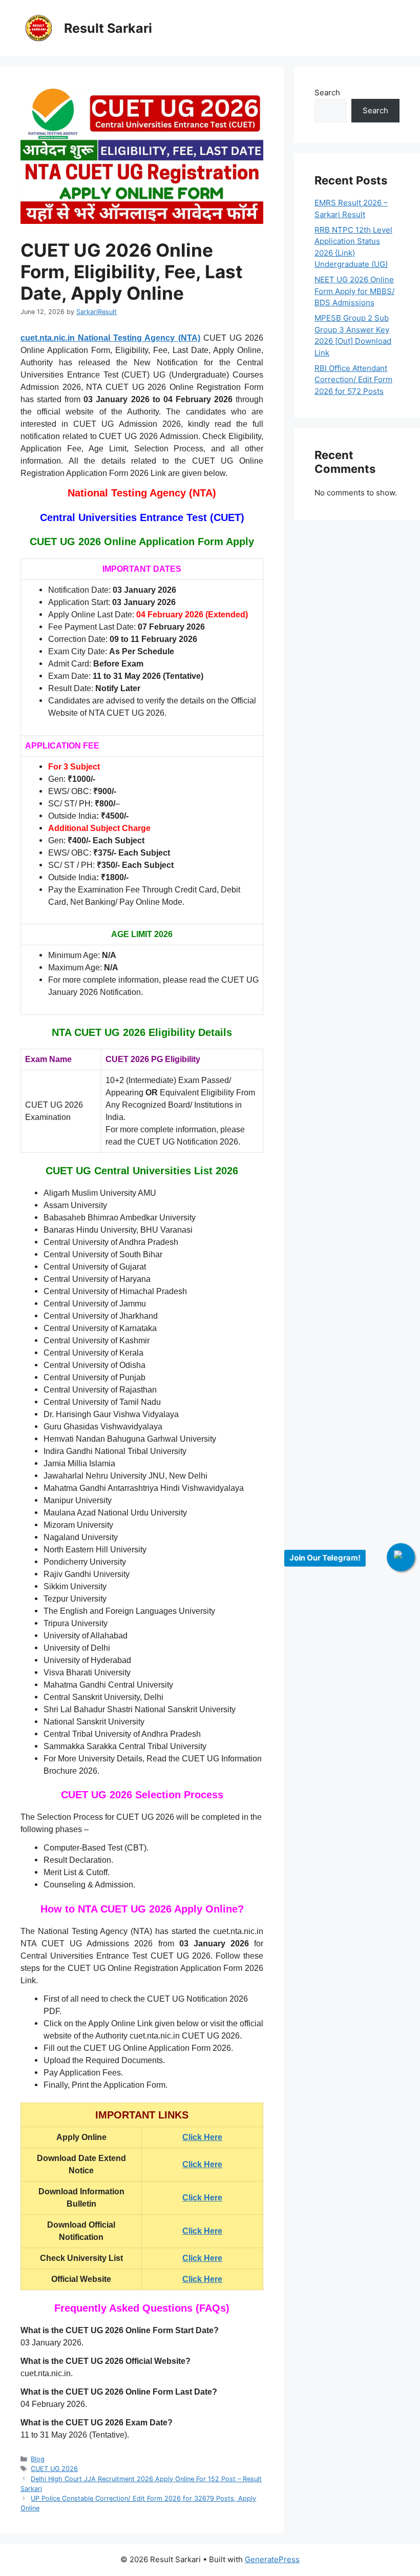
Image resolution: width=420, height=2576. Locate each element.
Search (327, 92)
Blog (38, 2459)
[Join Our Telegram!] (401, 1557)
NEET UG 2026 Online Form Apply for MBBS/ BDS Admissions (354, 291)
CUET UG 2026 (54, 2469)
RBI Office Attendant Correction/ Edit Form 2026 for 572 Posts (353, 380)
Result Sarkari (108, 28)
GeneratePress (272, 2559)
